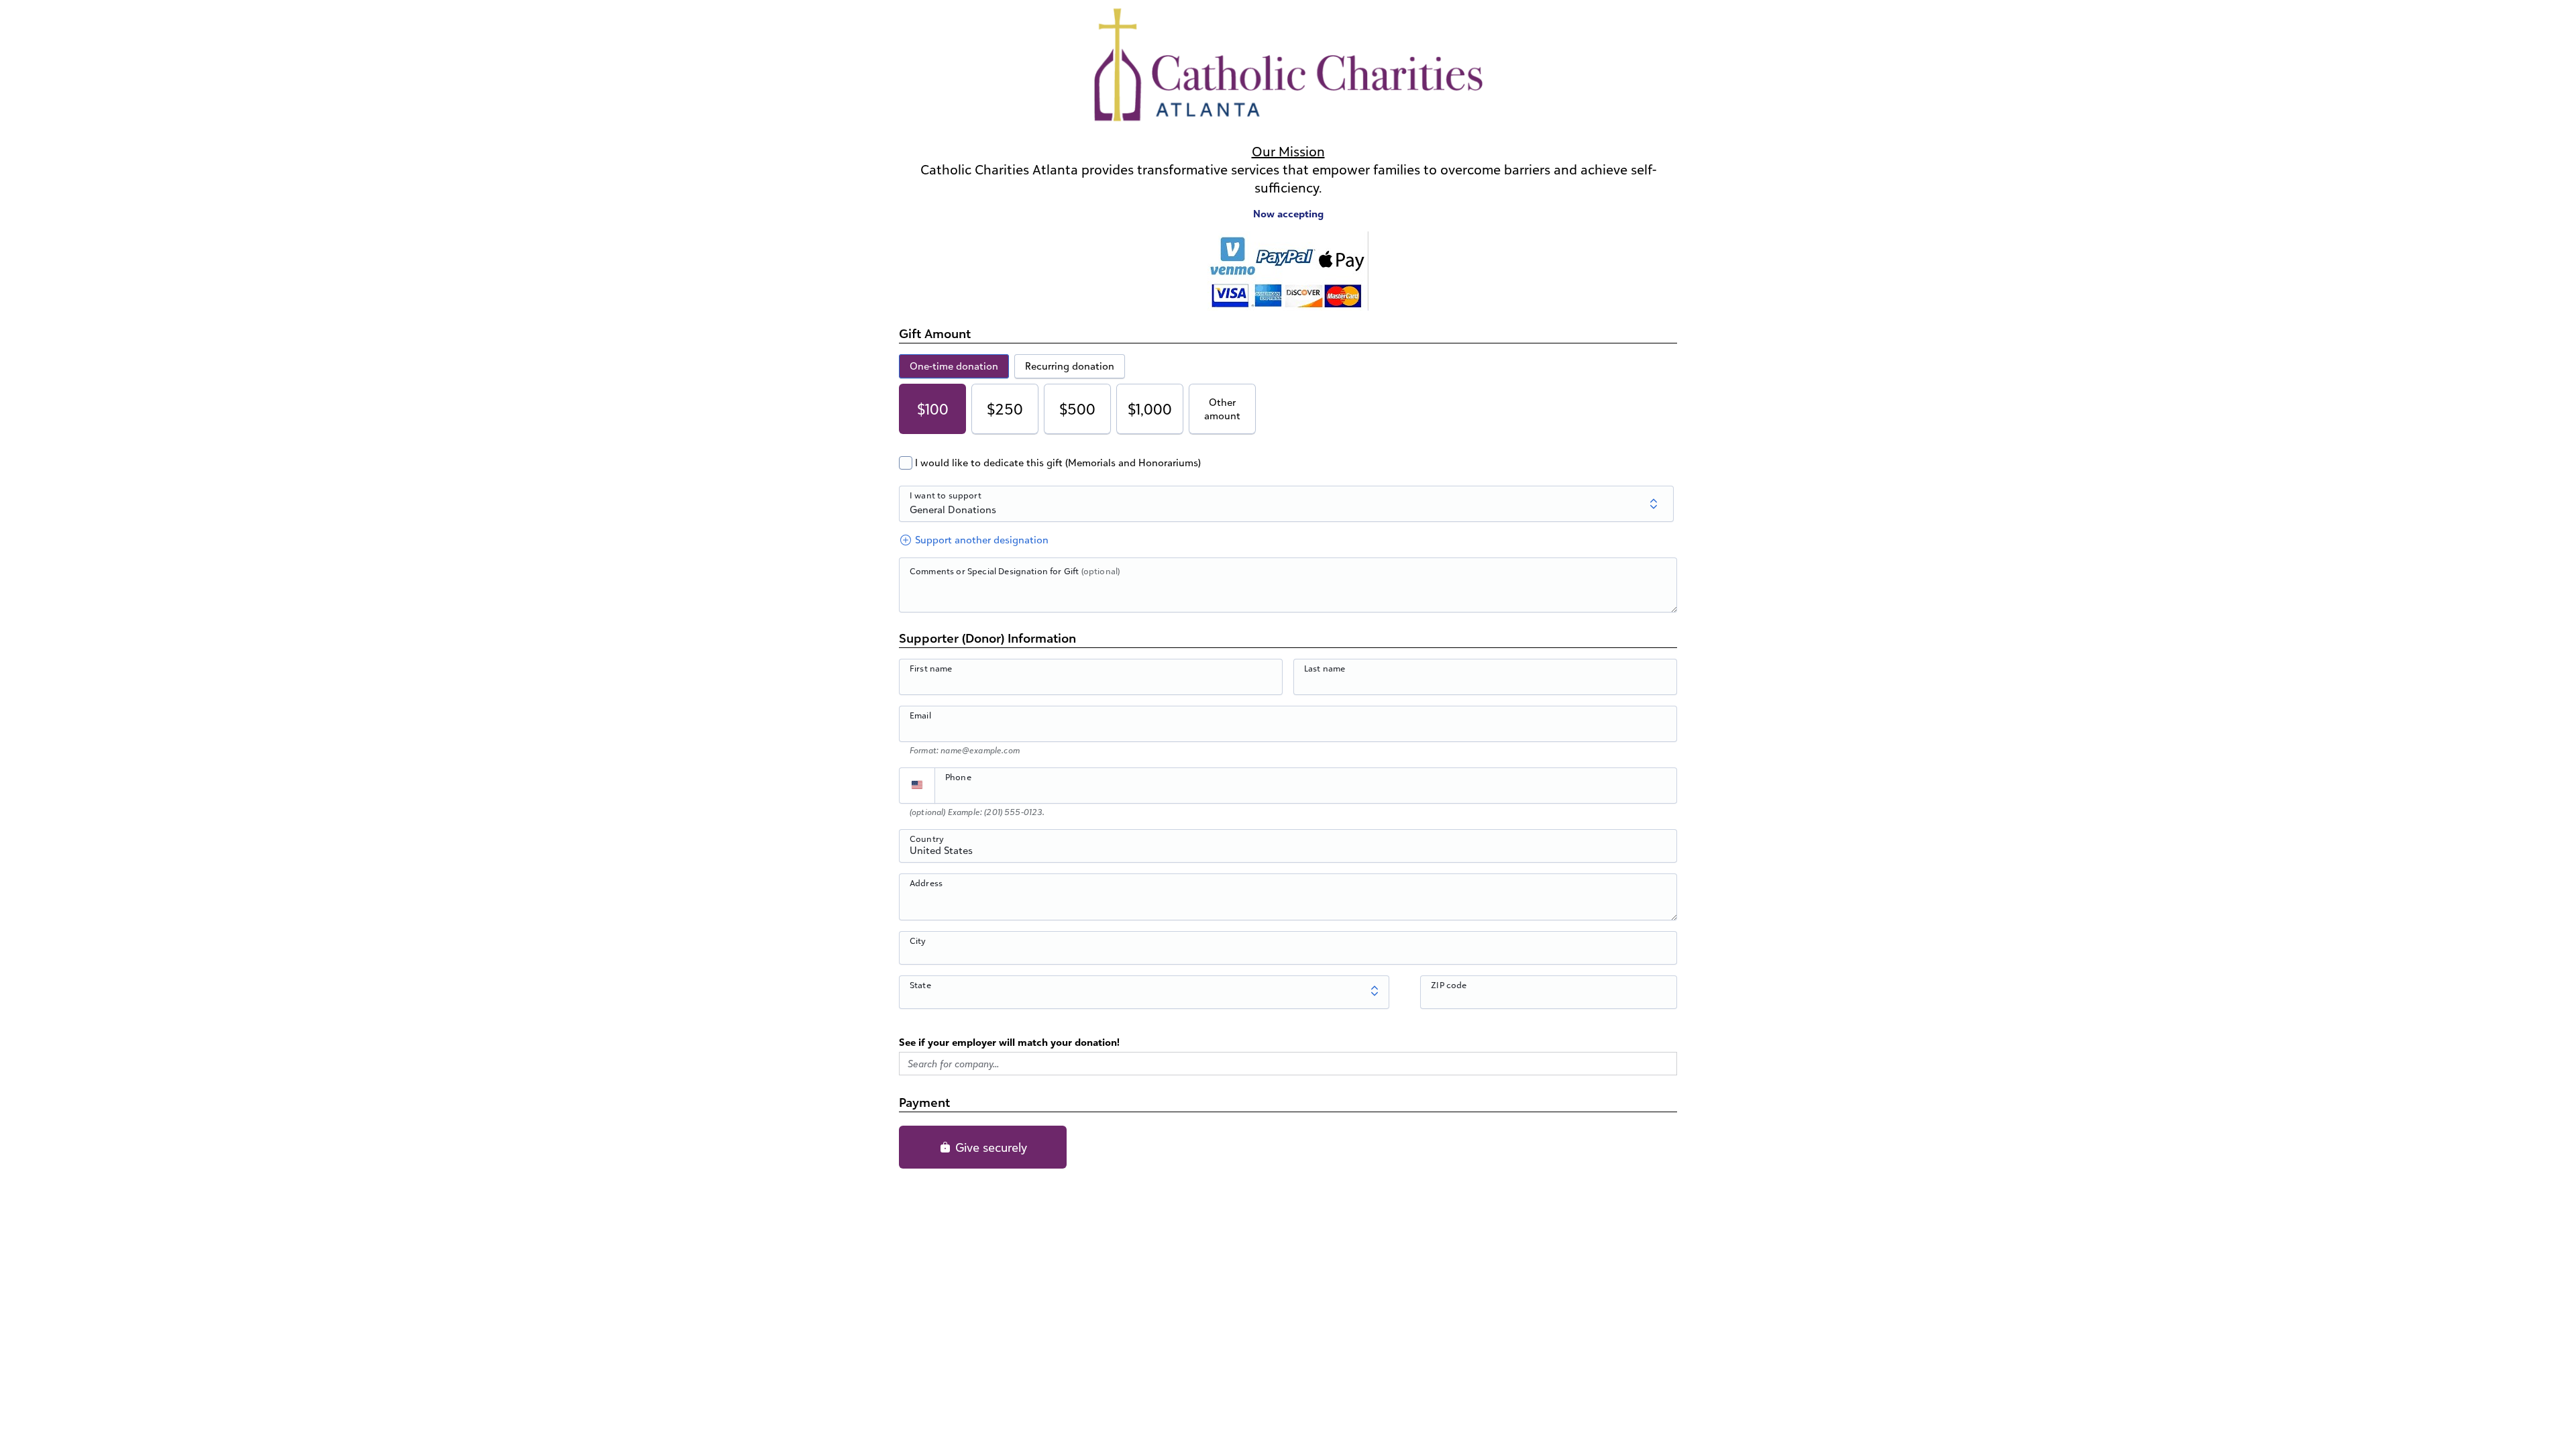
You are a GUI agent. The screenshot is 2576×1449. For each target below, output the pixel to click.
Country (927, 839)
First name (931, 668)
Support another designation (980, 540)
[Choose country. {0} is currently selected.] (917, 786)
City (918, 941)
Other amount (1222, 409)
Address (926, 883)
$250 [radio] (1005, 409)
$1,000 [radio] (1150, 409)
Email (920, 715)
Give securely (989, 1147)
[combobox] (1288, 853)
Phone (958, 777)
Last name (1325, 668)
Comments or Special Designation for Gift (1015, 571)
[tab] (954, 366)
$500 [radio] (1077, 409)
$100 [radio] (933, 409)
